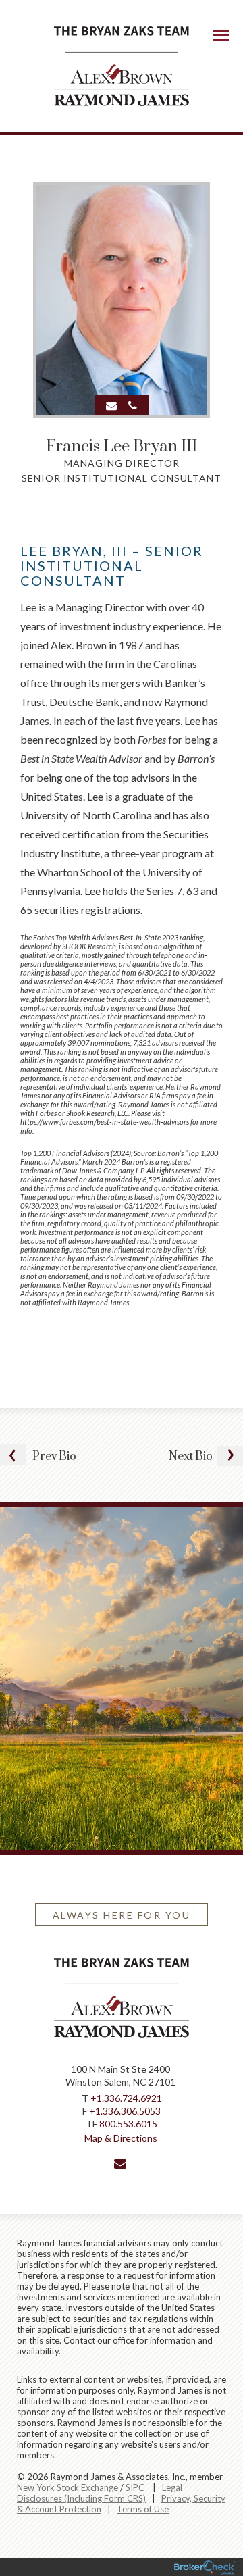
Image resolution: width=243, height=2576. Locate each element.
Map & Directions (121, 2138)
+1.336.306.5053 (125, 2111)
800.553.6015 (128, 2124)
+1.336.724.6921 (126, 2098)
